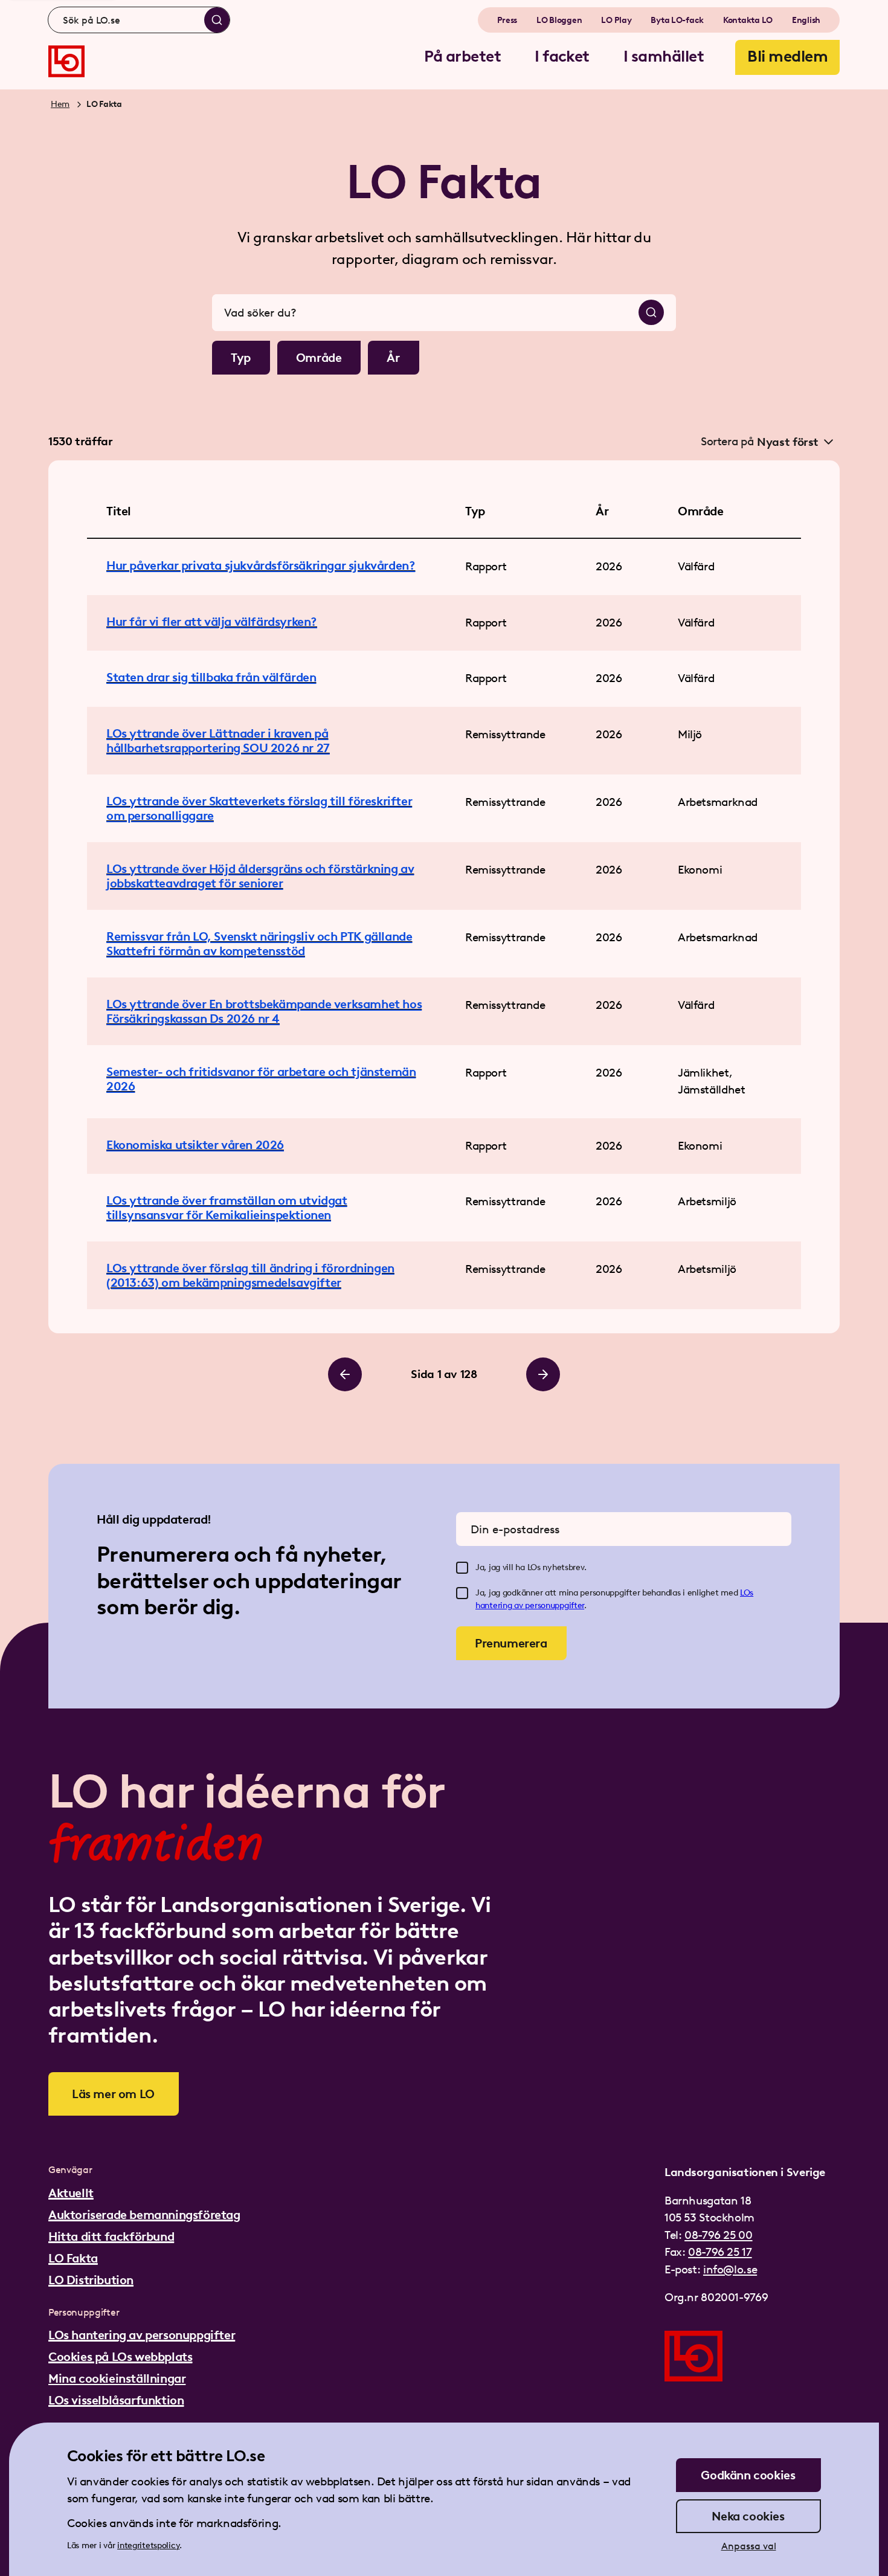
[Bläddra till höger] (543, 1374)
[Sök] (217, 20)
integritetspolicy (148, 2545)
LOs (747, 1593)
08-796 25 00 (718, 2235)
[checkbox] (462, 1568)
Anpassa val (749, 2546)
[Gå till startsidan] (66, 61)
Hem (60, 104)
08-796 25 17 (720, 2252)
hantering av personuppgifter (530, 1605)
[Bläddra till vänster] (345, 1374)
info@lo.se (730, 2269)
